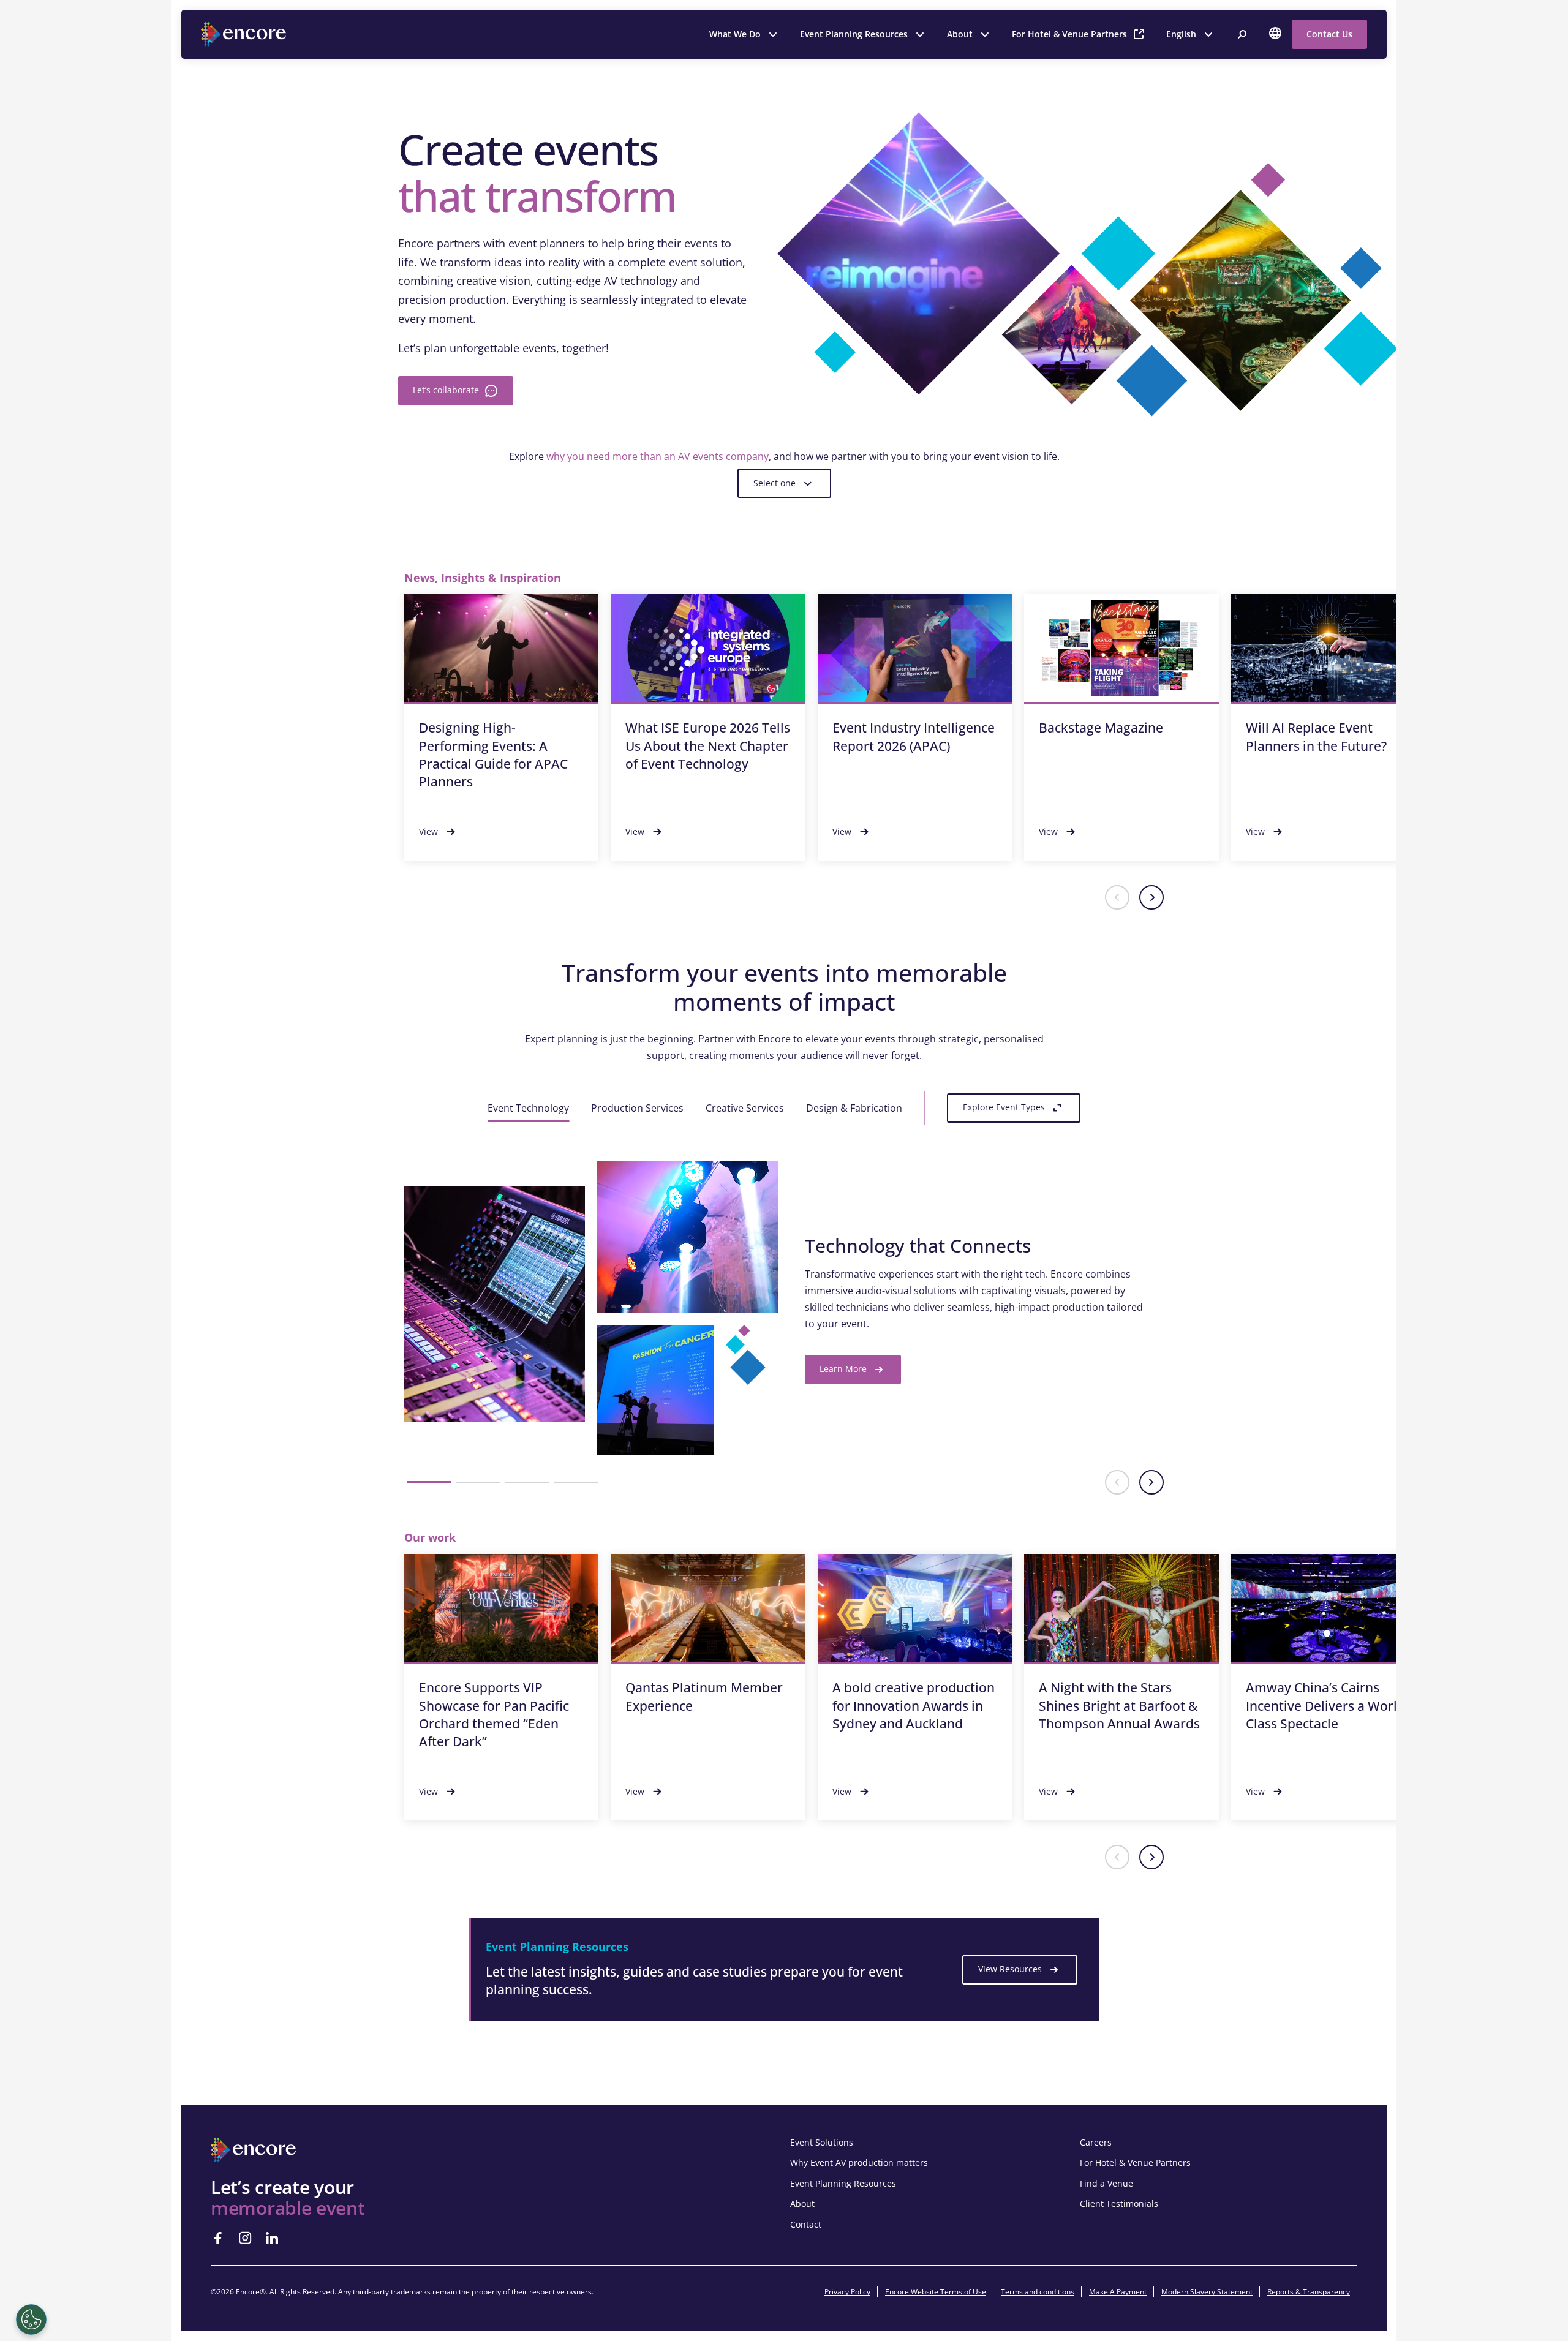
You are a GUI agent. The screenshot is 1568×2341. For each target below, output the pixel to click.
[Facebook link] (218, 2238)
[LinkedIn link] (272, 2238)
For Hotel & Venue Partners (1069, 34)
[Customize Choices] (31, 2320)
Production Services (637, 1108)
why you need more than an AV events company (658, 456)
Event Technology (528, 1108)
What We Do (735, 34)
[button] (1117, 897)
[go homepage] (245, 34)
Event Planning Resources (854, 34)
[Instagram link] (245, 2238)
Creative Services (745, 1108)
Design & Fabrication (854, 1108)
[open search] (1242, 34)
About (960, 34)
